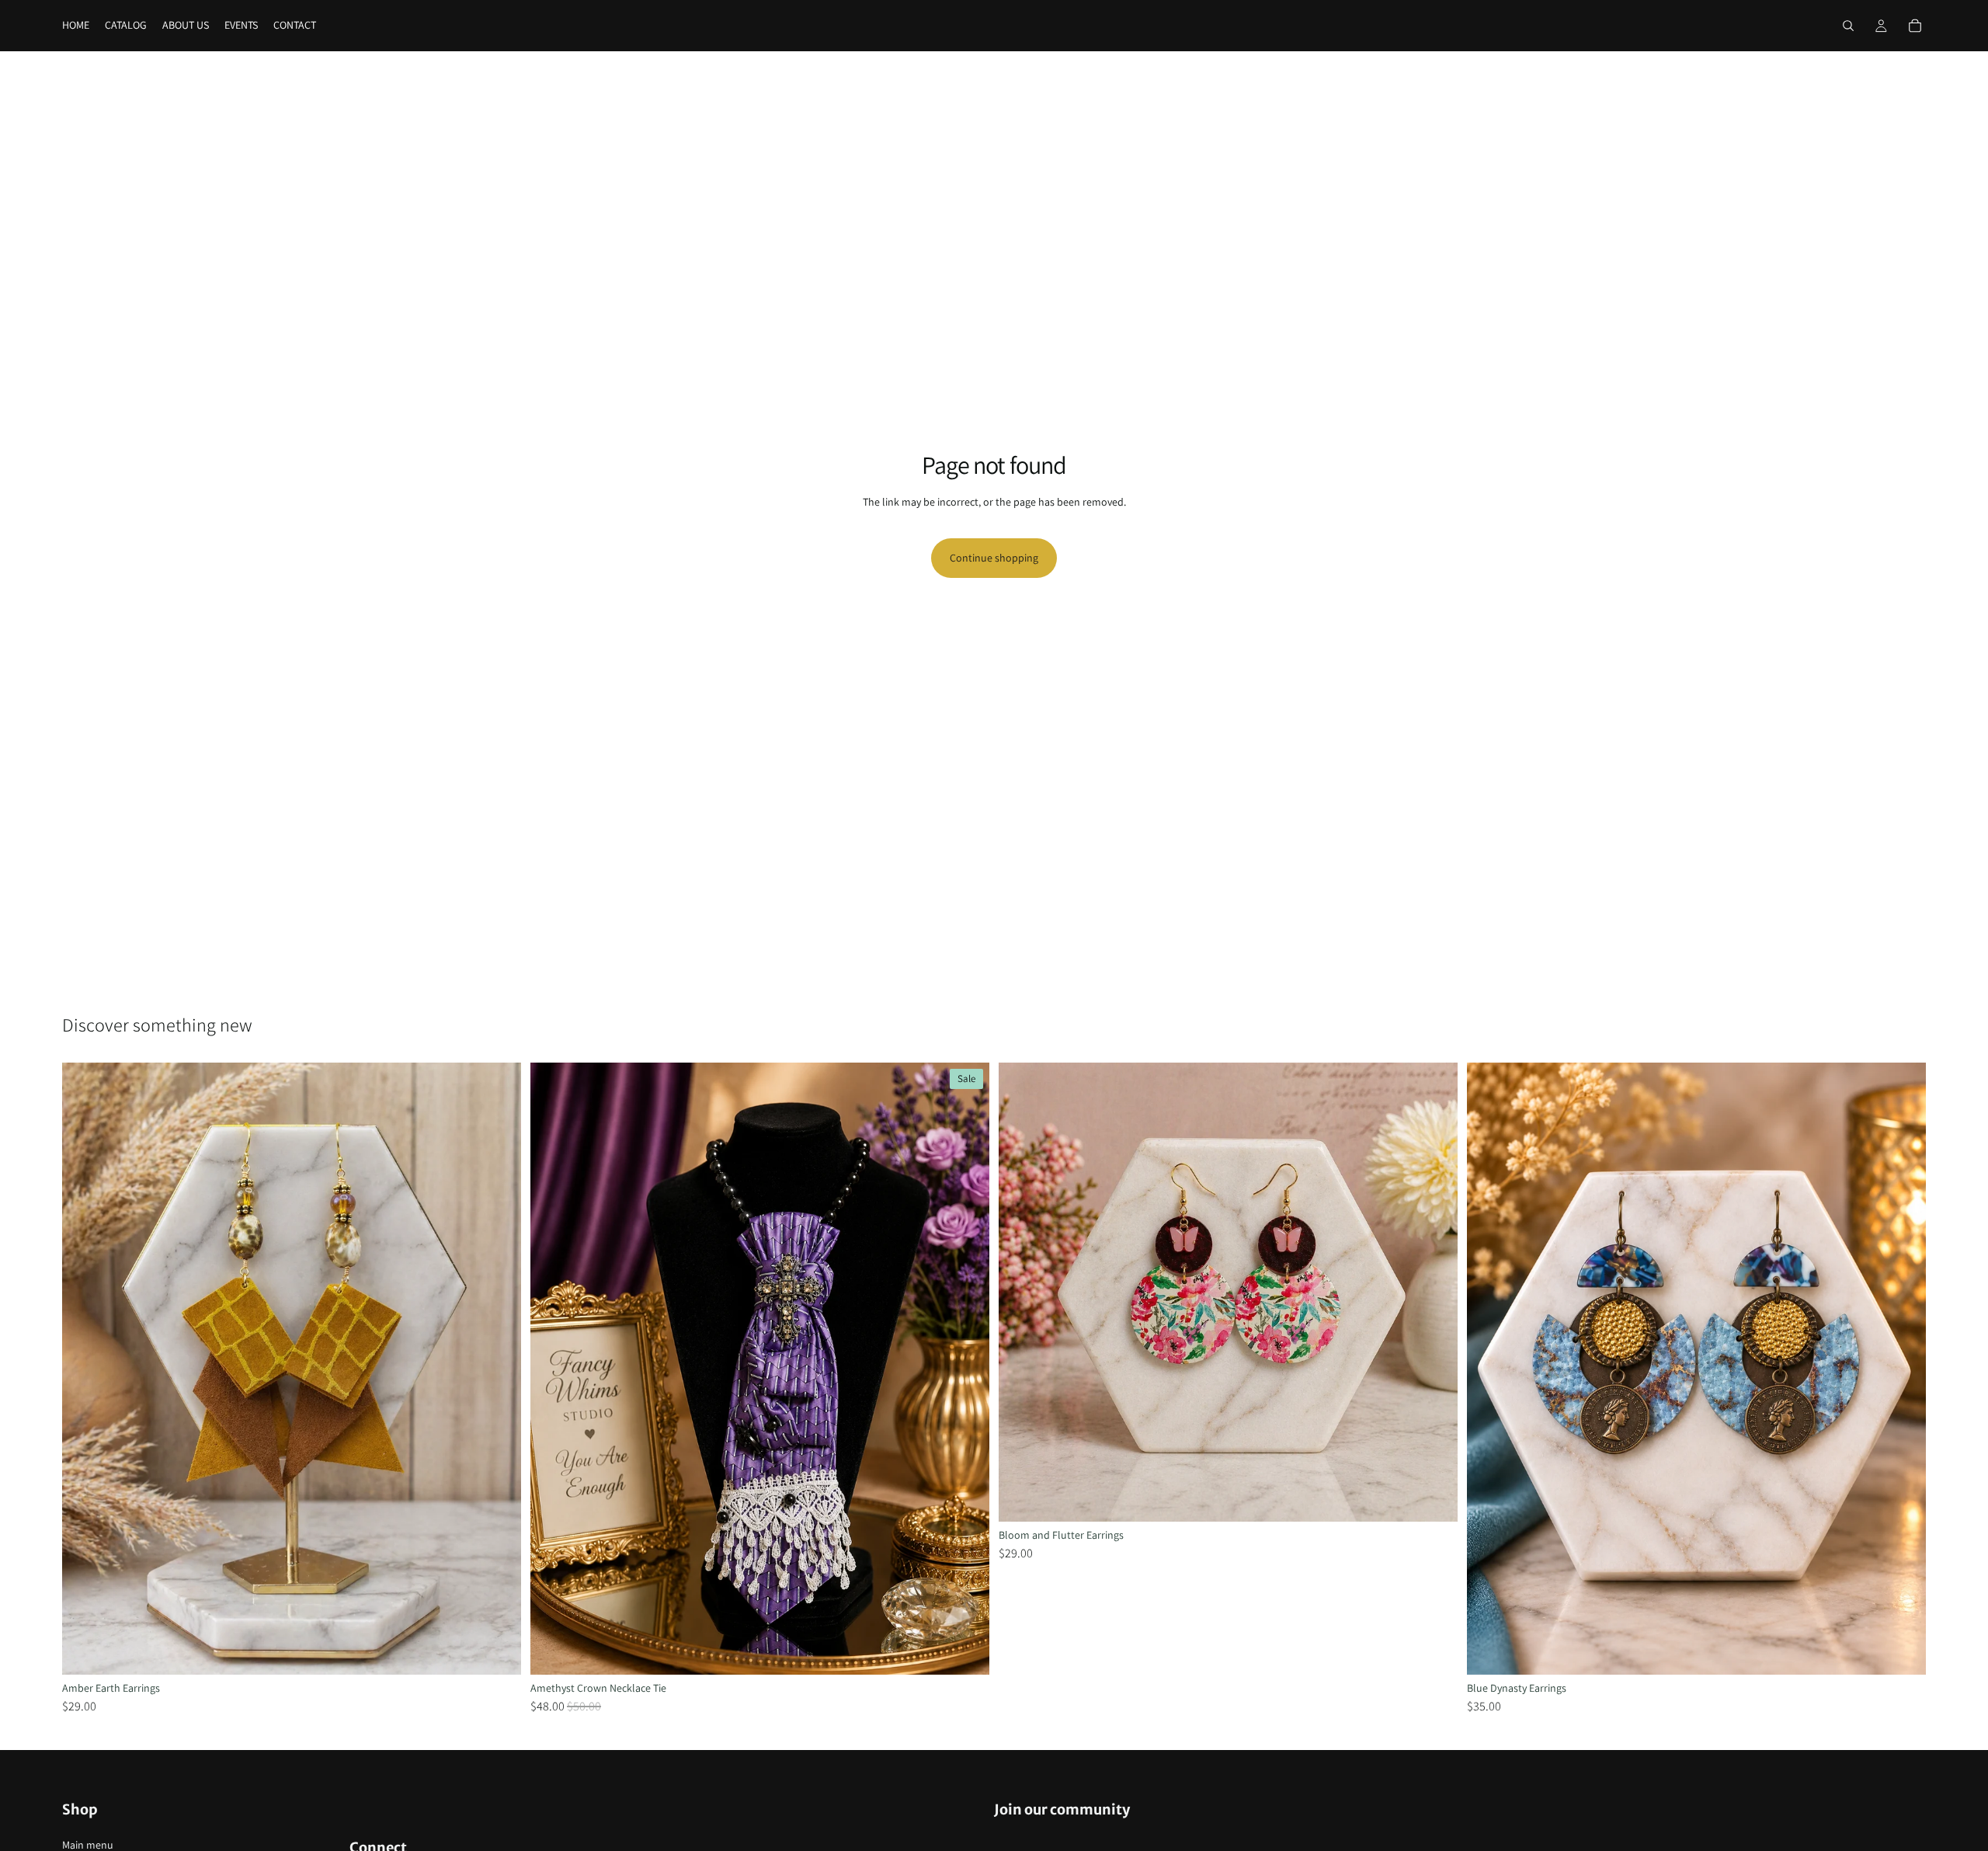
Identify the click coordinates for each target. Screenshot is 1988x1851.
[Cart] (1915, 26)
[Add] (497, 1651)
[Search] (1848, 26)
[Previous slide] (85, 1369)
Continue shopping (994, 558)
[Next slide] (498, 1369)
